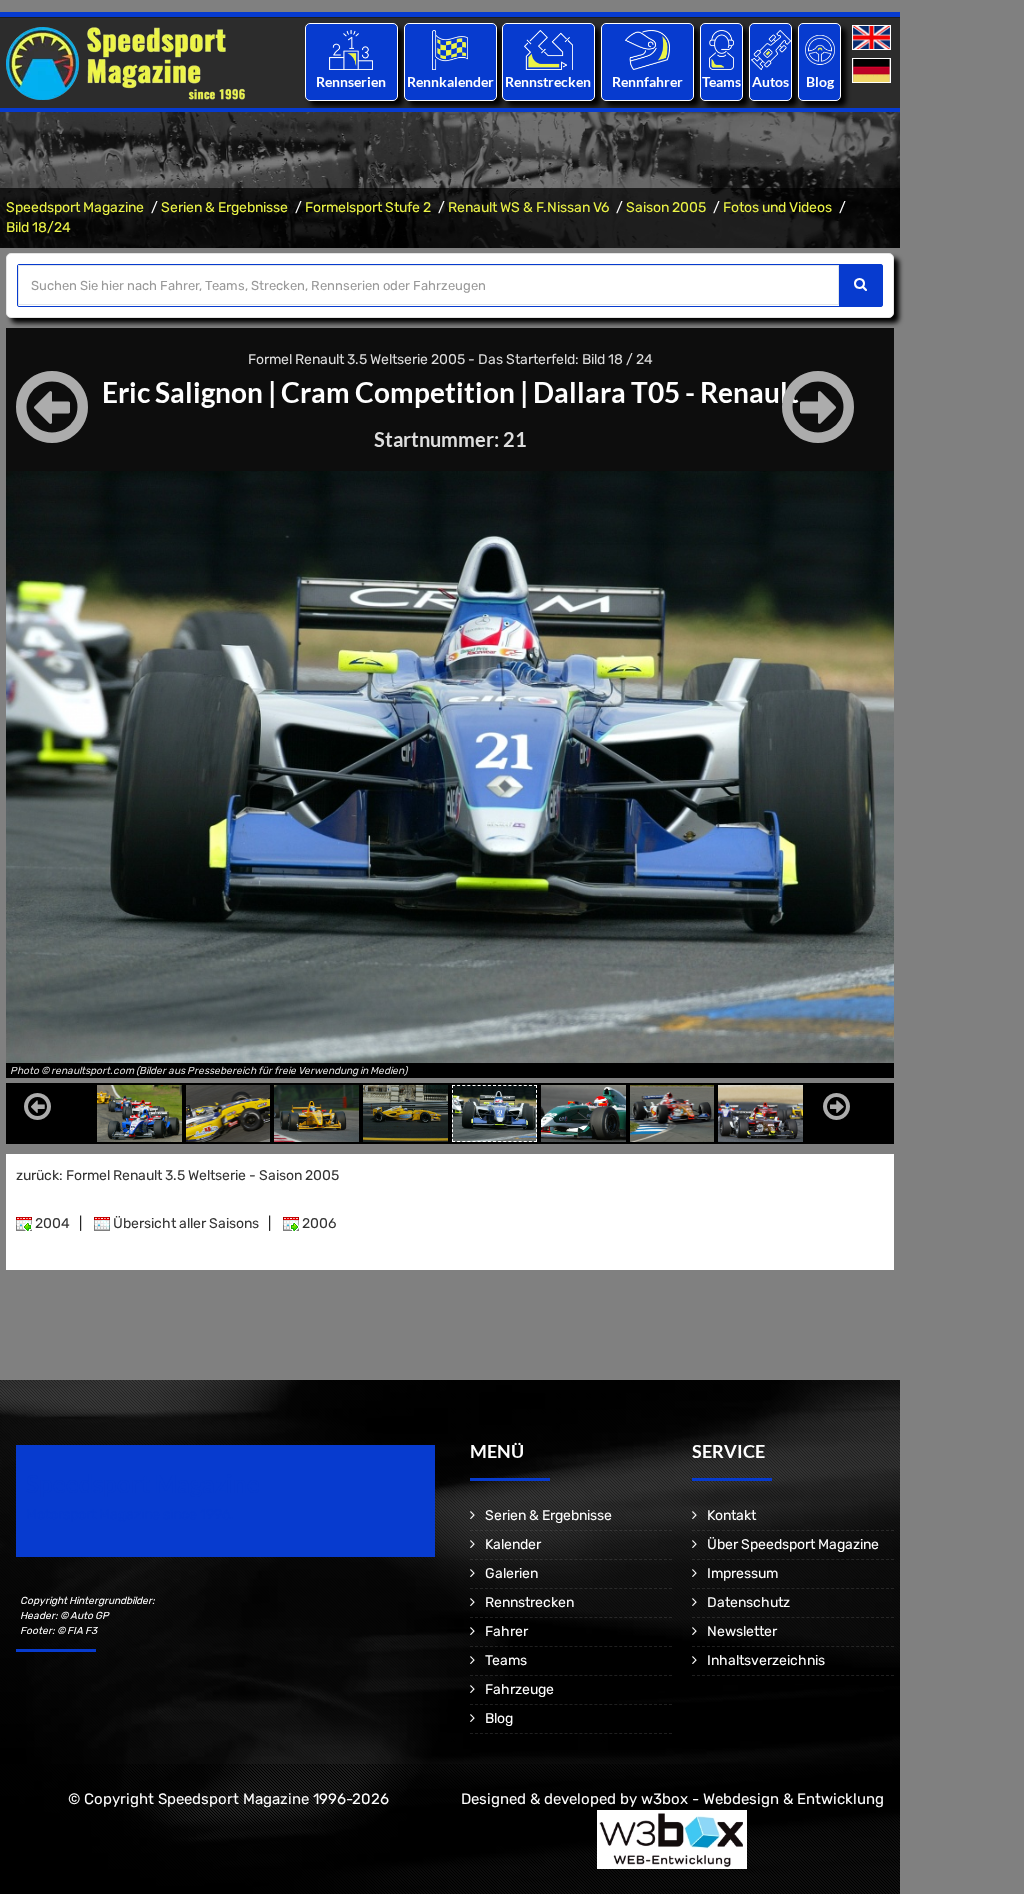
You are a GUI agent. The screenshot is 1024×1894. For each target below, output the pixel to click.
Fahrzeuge (519, 1689)
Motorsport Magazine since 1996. (130, 1514)
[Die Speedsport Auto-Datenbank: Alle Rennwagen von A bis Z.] (771, 49)
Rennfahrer (647, 81)
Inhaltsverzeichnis (766, 1660)
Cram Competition (398, 392)
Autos (770, 81)
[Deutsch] (873, 71)
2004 (51, 1223)
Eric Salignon (182, 392)
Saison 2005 (666, 207)
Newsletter (742, 1631)
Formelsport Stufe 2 (368, 207)
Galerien (511, 1573)
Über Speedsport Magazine (793, 1544)
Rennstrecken (549, 81)
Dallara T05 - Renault (666, 392)
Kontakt (731, 1515)
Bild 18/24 (38, 227)
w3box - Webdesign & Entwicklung (762, 1799)
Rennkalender (449, 81)
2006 (317, 1223)
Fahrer (506, 1631)
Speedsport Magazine (75, 207)
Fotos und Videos (777, 207)
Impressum (742, 1573)
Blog (820, 81)
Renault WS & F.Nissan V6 (528, 207)
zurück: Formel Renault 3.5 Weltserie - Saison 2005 (177, 1175)
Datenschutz (748, 1602)
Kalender (513, 1544)
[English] (873, 38)
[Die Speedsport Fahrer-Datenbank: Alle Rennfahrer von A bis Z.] (647, 49)
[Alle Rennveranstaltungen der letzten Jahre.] (450, 49)
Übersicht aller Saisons (184, 1223)
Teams (721, 81)
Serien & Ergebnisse (224, 207)
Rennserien (351, 81)
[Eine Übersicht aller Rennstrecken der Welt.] (548, 49)
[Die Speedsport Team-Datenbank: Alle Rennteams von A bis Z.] (721, 49)
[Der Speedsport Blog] (820, 49)
